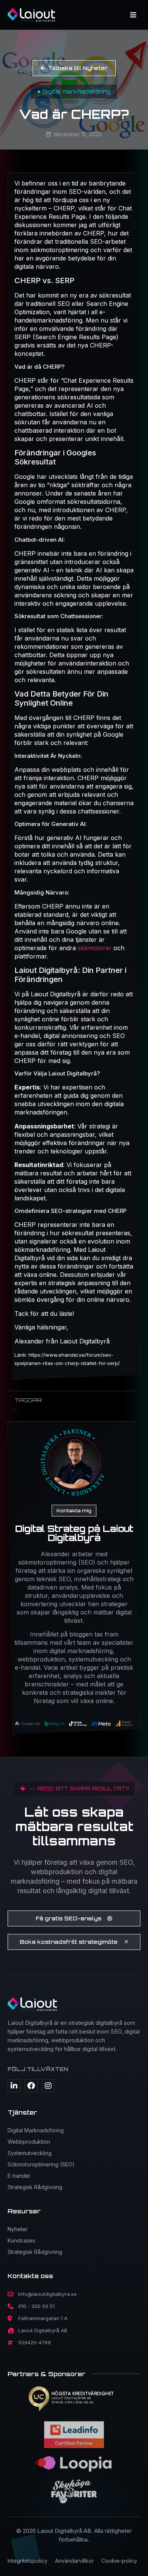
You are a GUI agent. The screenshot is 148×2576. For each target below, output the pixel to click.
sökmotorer (96, 948)
